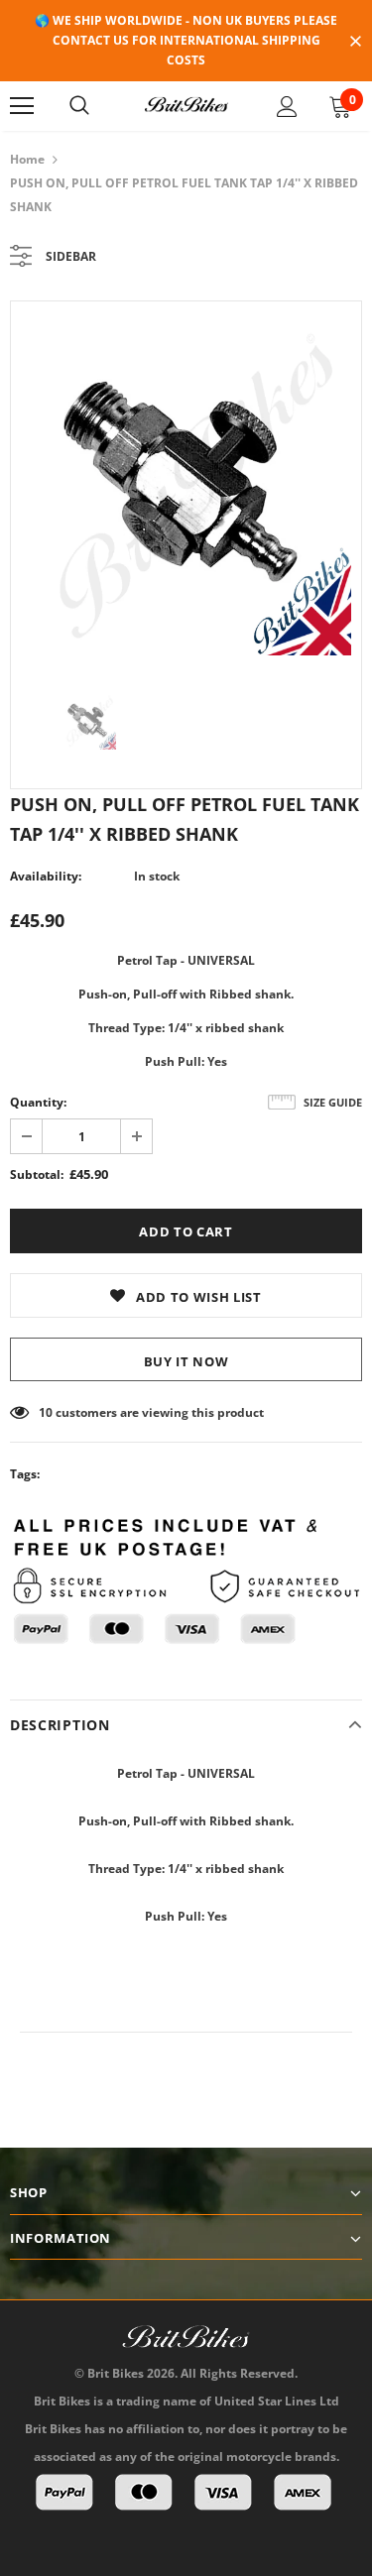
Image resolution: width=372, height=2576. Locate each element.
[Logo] (186, 105)
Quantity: (38, 1102)
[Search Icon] (79, 106)
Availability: (46, 876)
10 (46, 1412)
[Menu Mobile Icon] (22, 106)
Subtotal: (37, 1174)
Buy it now (186, 1361)
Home (27, 159)
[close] (355, 43)
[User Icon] (287, 107)
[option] (186, 483)
